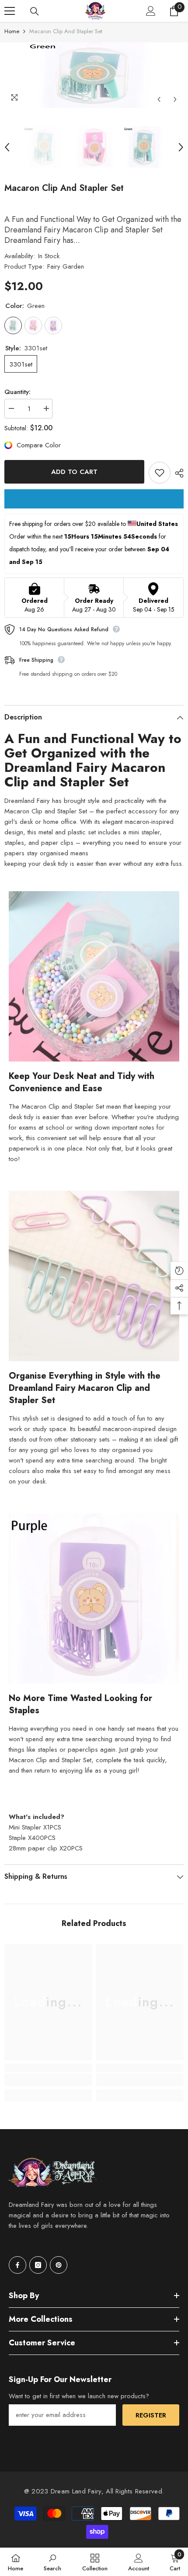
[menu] (10, 11)
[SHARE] (177, 473)
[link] (48, 2080)
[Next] (175, 99)
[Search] (35, 11)
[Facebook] (17, 2265)
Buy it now (94, 499)
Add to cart (74, 472)
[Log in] (151, 11)
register (151, 2415)
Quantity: (17, 392)
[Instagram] (38, 2265)
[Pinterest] (59, 2265)
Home (12, 31)
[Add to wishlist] (160, 473)
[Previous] (159, 99)
